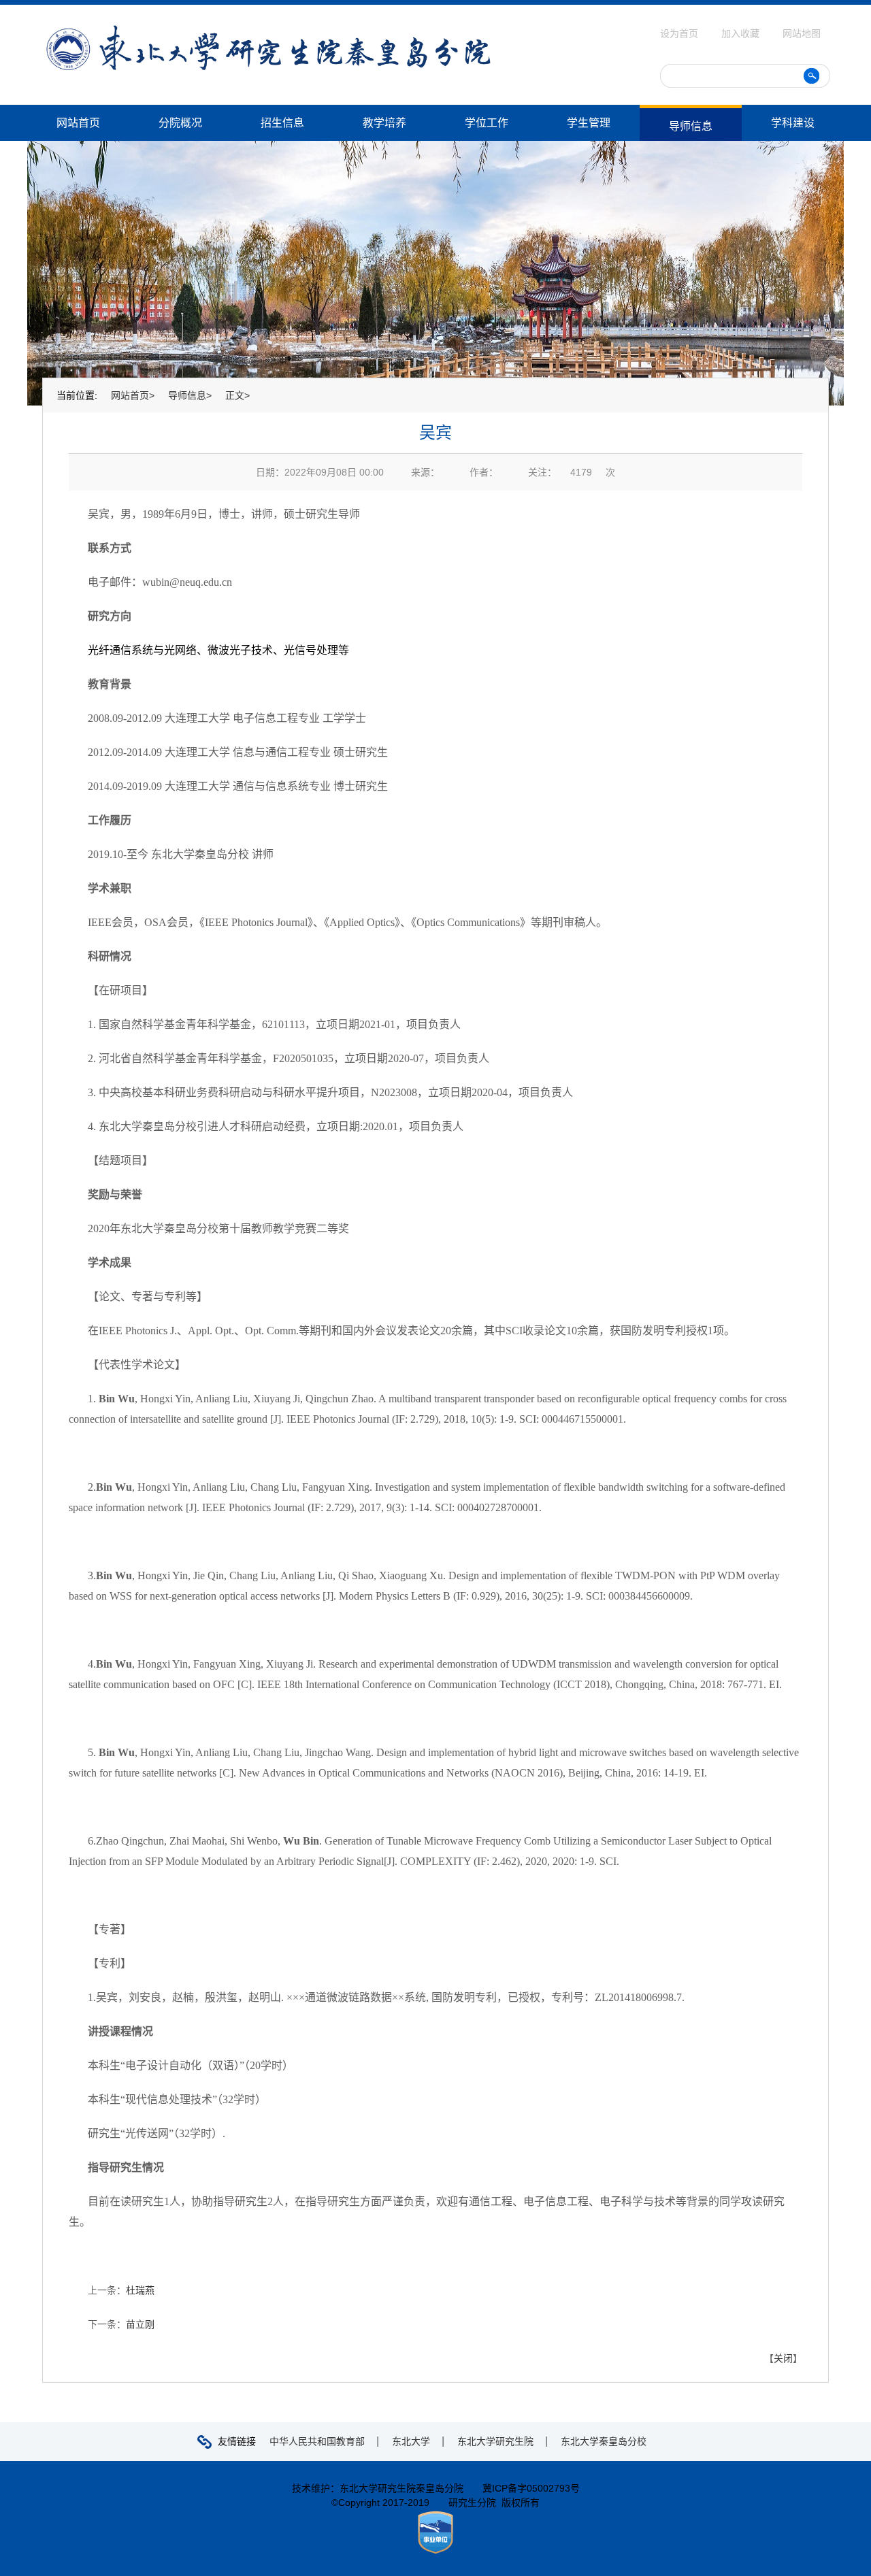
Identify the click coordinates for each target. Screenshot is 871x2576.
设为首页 (680, 33)
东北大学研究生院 (495, 2441)
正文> (237, 395)
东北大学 (411, 2441)
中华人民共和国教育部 (317, 2441)
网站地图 (802, 33)
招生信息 (282, 123)
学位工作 (487, 123)
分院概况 (180, 123)
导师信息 (691, 126)
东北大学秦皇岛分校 (604, 2441)
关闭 (783, 2358)
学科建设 (793, 123)
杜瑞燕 (140, 2290)
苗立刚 (140, 2324)
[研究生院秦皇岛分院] (268, 30)
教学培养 (384, 123)
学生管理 (589, 123)
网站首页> (133, 395)
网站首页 (78, 123)
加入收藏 (742, 33)
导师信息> (190, 395)
